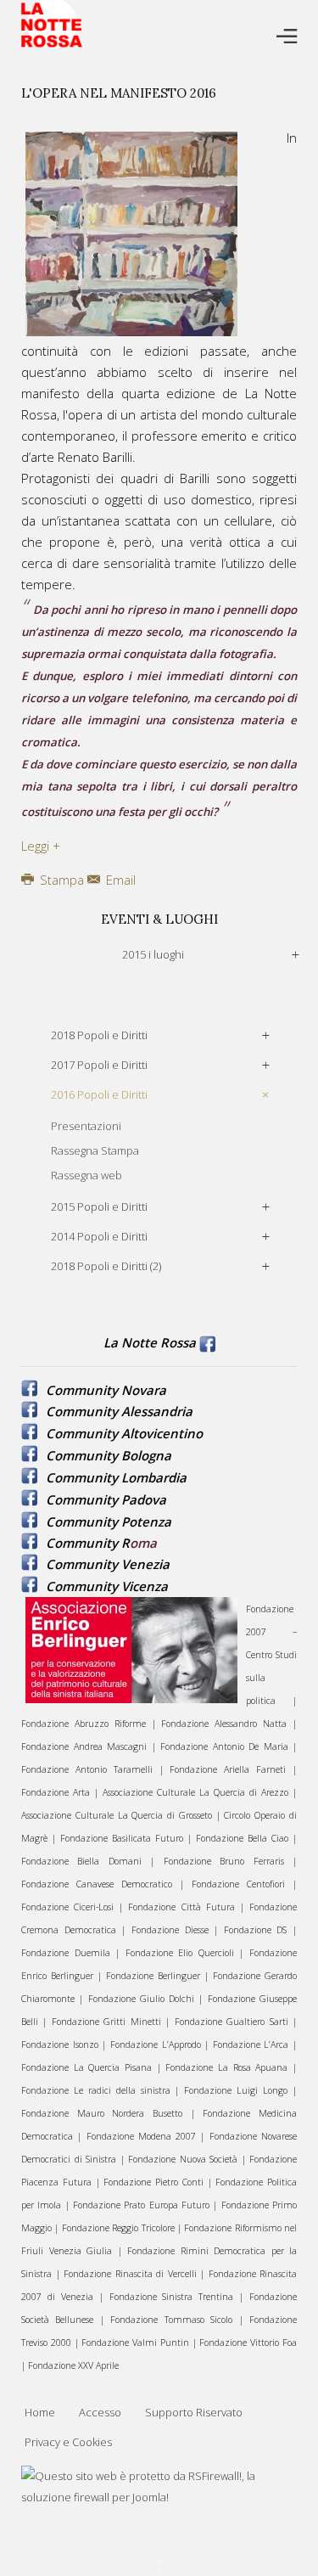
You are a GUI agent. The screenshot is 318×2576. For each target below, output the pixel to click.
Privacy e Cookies (68, 2442)
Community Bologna (109, 1455)
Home (40, 2412)
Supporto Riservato (194, 2412)
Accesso (100, 2412)
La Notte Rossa (150, 1342)
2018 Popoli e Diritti (99, 1035)
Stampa (62, 880)
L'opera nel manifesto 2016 (119, 93)
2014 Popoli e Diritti (99, 1236)
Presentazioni (86, 1126)
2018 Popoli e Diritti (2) (106, 1266)
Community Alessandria (119, 1411)
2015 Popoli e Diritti (99, 1206)
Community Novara (106, 1390)
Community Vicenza (107, 1586)
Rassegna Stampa (95, 1150)
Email (119, 880)
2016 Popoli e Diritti (99, 1094)
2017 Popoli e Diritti (99, 1065)
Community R (88, 1543)
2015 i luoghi (153, 954)
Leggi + (41, 846)
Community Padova (106, 1499)
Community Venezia (108, 1564)
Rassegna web (86, 1175)
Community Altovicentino (124, 1433)
